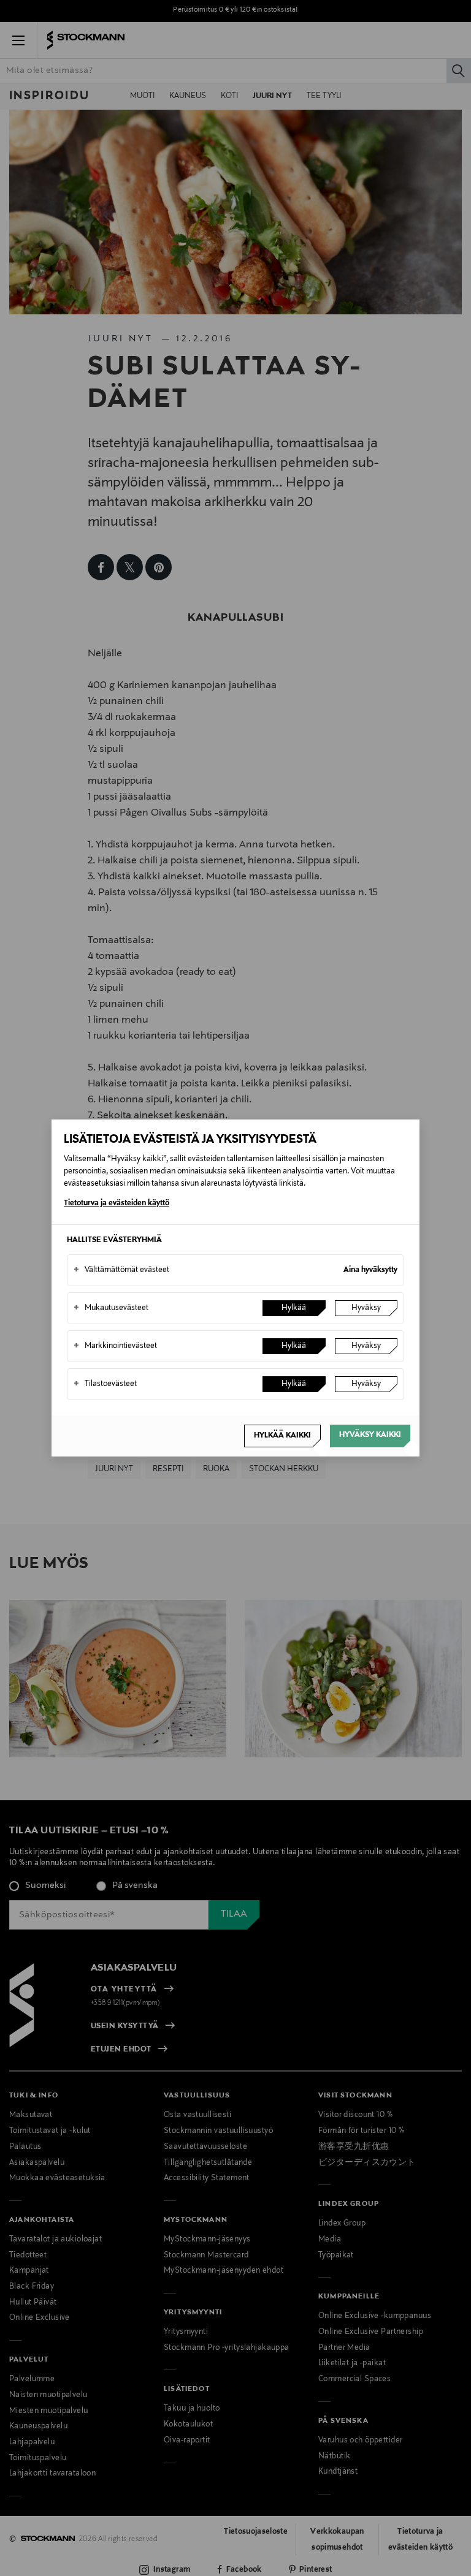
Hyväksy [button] (366, 1308)
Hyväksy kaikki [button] (370, 1435)
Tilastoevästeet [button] (105, 1384)
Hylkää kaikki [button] (282, 1436)
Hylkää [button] (294, 1308)
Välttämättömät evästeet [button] (121, 1270)
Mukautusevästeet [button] (111, 1308)
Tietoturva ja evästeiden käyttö (117, 1203)
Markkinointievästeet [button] (115, 1346)
